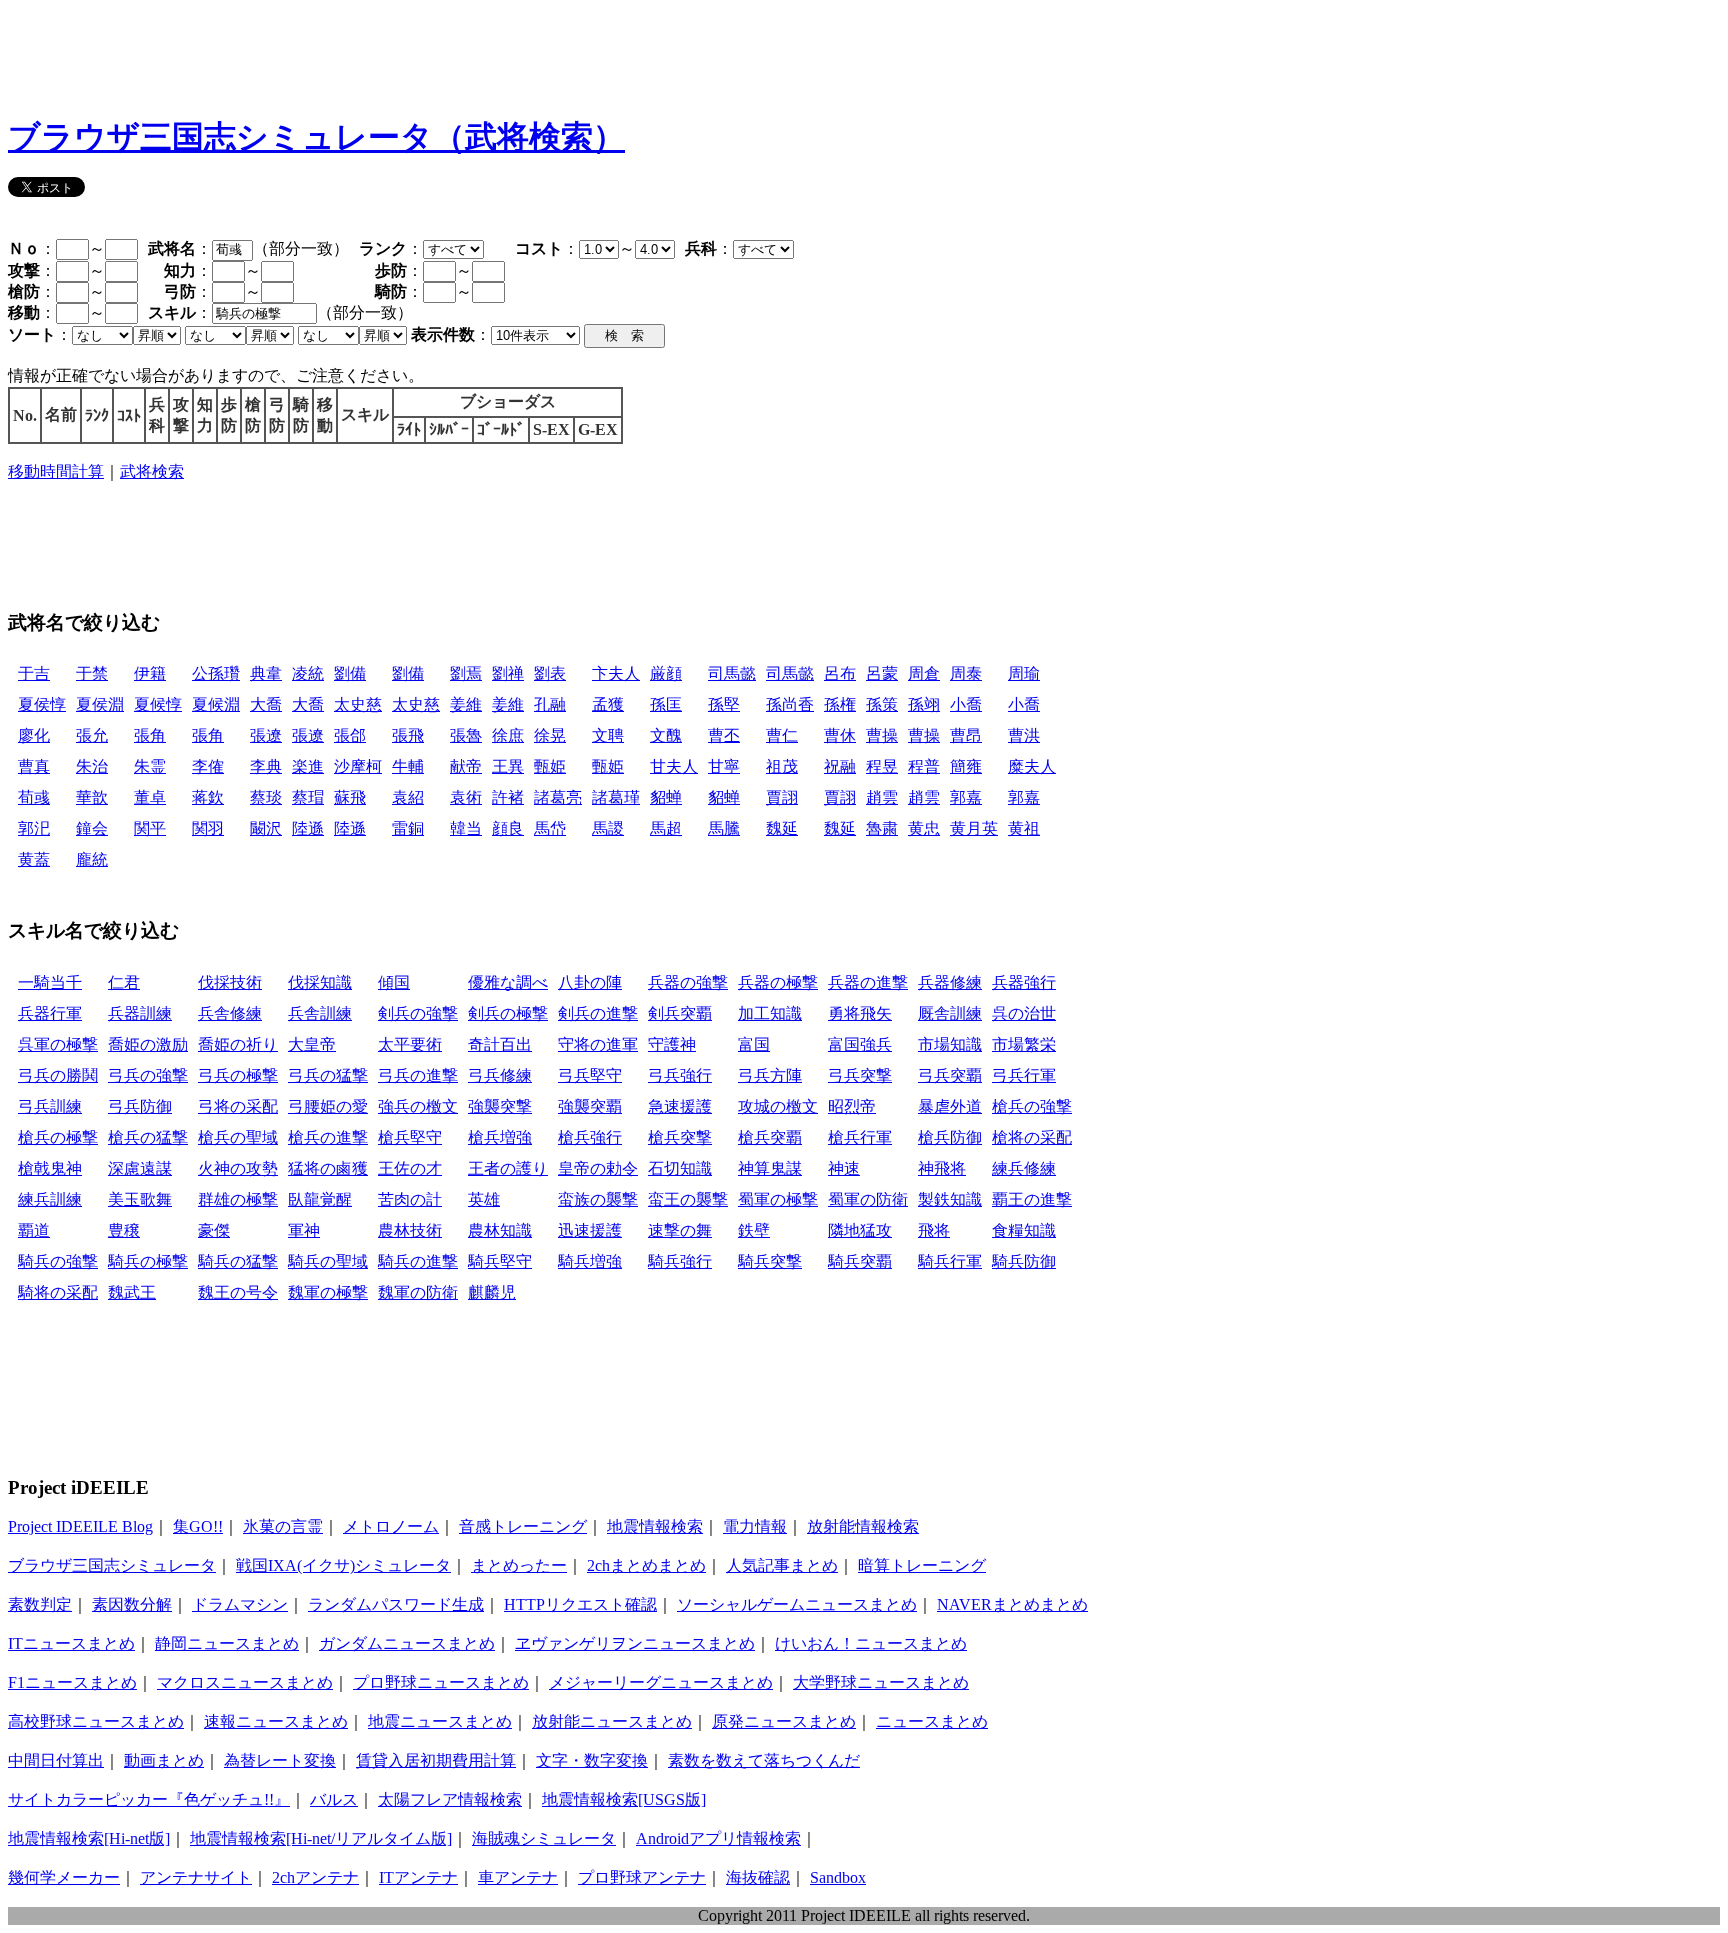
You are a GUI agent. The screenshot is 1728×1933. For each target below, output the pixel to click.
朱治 (92, 766)
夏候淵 (216, 704)
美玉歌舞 (140, 1199)
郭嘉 (966, 797)
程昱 (882, 766)
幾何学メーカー (64, 1877)
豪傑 (214, 1230)
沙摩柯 (358, 766)
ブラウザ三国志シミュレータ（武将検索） (316, 137)
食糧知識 (1024, 1230)
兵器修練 (950, 982)
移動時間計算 (56, 471)
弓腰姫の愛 (328, 1106)
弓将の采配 (238, 1106)
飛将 (934, 1230)
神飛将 (942, 1168)
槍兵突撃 (680, 1137)
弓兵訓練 (50, 1106)
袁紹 (408, 797)
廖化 (34, 735)
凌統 (308, 673)
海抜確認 (758, 1877)
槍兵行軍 (860, 1137)
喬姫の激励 (148, 1044)
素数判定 (40, 1604)
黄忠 (924, 828)
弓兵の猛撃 (328, 1075)
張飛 (408, 735)
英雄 (484, 1199)
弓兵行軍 (1024, 1075)
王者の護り (508, 1168)
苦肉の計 (410, 1199)
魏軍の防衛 (418, 1292)
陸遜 (308, 828)
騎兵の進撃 (418, 1261)
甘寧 (724, 766)
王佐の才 (410, 1168)
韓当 (466, 828)
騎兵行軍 (950, 1261)
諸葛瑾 (616, 797)
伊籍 (150, 673)
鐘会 (92, 828)
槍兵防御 (950, 1137)
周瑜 (1024, 673)
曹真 (34, 766)
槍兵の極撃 (58, 1137)
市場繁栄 (1024, 1044)
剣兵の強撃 (418, 1013)
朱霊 (150, 766)
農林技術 (410, 1230)
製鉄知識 (950, 1199)
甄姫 (550, 766)
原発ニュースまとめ (784, 1721)
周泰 (966, 673)
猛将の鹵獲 (328, 1168)
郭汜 (34, 828)
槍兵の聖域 (238, 1137)
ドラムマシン (240, 1604)
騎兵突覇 (860, 1261)
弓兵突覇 (950, 1075)
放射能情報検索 (863, 1526)
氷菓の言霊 (283, 1526)
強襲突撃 (500, 1106)
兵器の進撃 (868, 982)
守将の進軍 (598, 1044)
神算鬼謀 (770, 1168)
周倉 (924, 673)
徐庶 (508, 735)
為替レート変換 (280, 1760)
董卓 (150, 797)
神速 (844, 1168)
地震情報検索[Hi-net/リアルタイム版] (321, 1838)
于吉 (34, 673)
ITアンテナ (418, 1877)
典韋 (266, 673)
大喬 (266, 704)
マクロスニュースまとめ (245, 1682)
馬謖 (608, 828)
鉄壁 (754, 1230)
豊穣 (124, 1230)
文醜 (666, 735)
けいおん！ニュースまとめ (871, 1643)
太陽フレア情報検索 (450, 1799)
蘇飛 (350, 797)
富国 (754, 1044)
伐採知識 (320, 982)
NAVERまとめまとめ (1012, 1604)
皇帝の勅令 (598, 1168)
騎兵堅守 (500, 1261)
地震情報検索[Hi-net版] (89, 1838)
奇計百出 (500, 1044)
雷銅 (408, 828)
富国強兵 (860, 1044)
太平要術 (410, 1044)
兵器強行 (1024, 982)
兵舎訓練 (320, 1013)
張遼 (266, 735)
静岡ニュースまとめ (227, 1643)
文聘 (608, 735)
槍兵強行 (590, 1137)
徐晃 (550, 735)
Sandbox (838, 1877)
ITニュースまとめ (71, 1643)
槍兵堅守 (410, 1137)
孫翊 (924, 704)
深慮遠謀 (140, 1168)
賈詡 (782, 797)
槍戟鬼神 (50, 1168)
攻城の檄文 (778, 1106)
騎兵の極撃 (148, 1261)
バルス (334, 1799)
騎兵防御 (1024, 1261)
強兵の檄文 (418, 1106)
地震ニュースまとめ (440, 1721)
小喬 (966, 704)
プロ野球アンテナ (642, 1877)
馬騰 (724, 828)
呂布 (840, 673)
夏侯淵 (100, 704)
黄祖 (1024, 828)
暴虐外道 (950, 1106)
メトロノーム (391, 1526)
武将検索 (152, 471)
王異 (508, 766)
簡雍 (966, 766)
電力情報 (755, 1526)
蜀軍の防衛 (868, 1199)
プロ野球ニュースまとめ (441, 1682)
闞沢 (266, 828)
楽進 (308, 766)
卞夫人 (616, 673)
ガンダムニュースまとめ (407, 1643)
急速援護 (680, 1106)
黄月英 (974, 828)
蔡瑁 (308, 797)
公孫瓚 (216, 673)
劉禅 (508, 673)
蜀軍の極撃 (778, 1199)
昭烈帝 (852, 1106)
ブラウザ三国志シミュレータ (112, 1565)
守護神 (672, 1044)
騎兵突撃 (770, 1261)
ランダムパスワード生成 (396, 1604)
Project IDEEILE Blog (80, 1526)
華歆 (92, 797)
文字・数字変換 (592, 1760)
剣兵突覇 (680, 1013)
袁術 (466, 797)
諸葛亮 (558, 797)
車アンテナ (518, 1877)
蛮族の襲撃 (598, 1199)
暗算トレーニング (922, 1565)
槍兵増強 (500, 1137)
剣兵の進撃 (598, 1013)
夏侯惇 (42, 704)
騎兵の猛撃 (238, 1261)
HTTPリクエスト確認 (580, 1604)
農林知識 (500, 1230)
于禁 (92, 673)
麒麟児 (492, 1292)
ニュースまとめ (932, 1721)
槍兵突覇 (770, 1137)
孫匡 (666, 704)
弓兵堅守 (590, 1075)
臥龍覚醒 (320, 1199)
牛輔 (408, 766)
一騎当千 (50, 982)
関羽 (208, 828)
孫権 (840, 704)
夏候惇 (158, 704)
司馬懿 (732, 673)
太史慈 (358, 704)
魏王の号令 (238, 1292)
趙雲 (882, 797)
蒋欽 (208, 797)
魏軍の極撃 (328, 1292)
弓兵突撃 (860, 1075)
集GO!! (198, 1526)
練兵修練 (1024, 1168)
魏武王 (132, 1292)
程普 (924, 766)
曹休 (840, 735)
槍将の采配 (1032, 1137)
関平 (150, 828)
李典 (266, 766)
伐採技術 (230, 982)
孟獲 (608, 704)
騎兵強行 (680, 1261)
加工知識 (770, 1013)
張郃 (350, 735)
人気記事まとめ (782, 1565)
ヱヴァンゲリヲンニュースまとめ (635, 1643)
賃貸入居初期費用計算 (436, 1760)
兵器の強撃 (688, 982)
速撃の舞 (680, 1230)
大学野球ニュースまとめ (881, 1682)
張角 (150, 735)
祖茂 (782, 766)
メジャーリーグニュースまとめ (661, 1682)
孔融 (550, 704)
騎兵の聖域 (328, 1261)
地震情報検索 (655, 1526)
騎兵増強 (590, 1261)
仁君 (124, 982)
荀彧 (34, 797)
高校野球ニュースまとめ (96, 1721)
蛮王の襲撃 (688, 1199)
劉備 (350, 673)
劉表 (550, 673)
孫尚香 (790, 704)
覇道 (34, 1230)
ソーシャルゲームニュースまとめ (797, 1604)
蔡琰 (266, 797)
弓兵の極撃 (238, 1075)
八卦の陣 (590, 982)
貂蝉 (666, 797)
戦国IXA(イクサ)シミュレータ (343, 1565)
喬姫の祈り (238, 1044)
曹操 (882, 735)
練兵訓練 (50, 1199)
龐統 (92, 859)
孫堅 (724, 704)
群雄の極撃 (238, 1199)
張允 (92, 735)
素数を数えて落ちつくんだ (764, 1760)
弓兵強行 (680, 1075)
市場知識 (950, 1044)
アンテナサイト (196, 1877)
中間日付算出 (56, 1760)
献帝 (466, 766)
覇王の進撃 (1032, 1199)
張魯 (466, 735)
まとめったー (519, 1565)
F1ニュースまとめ (72, 1682)
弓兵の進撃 (418, 1075)
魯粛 (882, 828)
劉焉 (466, 673)
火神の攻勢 (238, 1168)
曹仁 (782, 735)
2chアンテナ (315, 1877)
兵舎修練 (230, 1013)
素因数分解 (132, 1604)
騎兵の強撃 (58, 1261)
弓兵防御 (140, 1106)
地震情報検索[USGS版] (624, 1799)
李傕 (208, 766)
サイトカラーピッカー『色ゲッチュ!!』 (149, 1799)
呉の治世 (1024, 1013)
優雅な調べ (508, 982)
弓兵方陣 (770, 1075)
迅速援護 (590, 1230)
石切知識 (680, 1168)
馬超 (666, 828)
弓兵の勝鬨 (58, 1075)
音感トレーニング (523, 1526)
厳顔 (666, 673)
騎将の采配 (58, 1292)
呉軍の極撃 (58, 1044)
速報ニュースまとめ (276, 1721)
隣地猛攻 (860, 1230)
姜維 (466, 704)
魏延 (782, 828)
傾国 (394, 982)
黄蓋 (34, 859)
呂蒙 (882, 673)
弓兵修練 (500, 1075)
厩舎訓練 (950, 1013)
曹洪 (1024, 735)
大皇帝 (312, 1044)
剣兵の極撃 (508, 1013)
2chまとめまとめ (646, 1565)
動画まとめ (164, 1760)
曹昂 (966, 735)
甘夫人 (674, 766)
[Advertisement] (372, 53)
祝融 (840, 766)
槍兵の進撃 (328, 1137)
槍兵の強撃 (1032, 1106)
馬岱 (550, 828)
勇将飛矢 (860, 1013)
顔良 (508, 828)
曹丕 (724, 735)
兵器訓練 (140, 1013)
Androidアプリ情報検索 (718, 1838)
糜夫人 (1032, 766)
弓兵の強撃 (148, 1075)
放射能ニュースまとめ (612, 1721)
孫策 (882, 704)
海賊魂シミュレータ (544, 1838)
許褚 (508, 797)
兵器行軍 (50, 1013)
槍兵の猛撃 (148, 1137)
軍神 (304, 1230)
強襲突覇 (590, 1106)
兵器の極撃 (778, 982)
